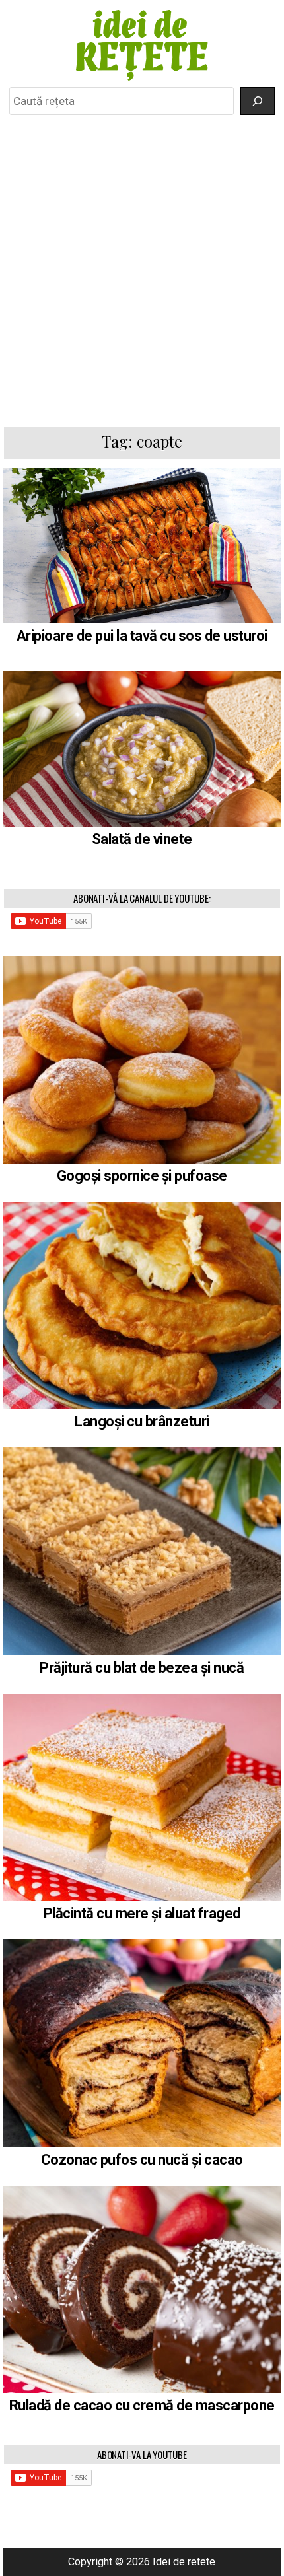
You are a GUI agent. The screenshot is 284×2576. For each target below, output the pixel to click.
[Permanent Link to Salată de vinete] (142, 748)
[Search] (258, 101)
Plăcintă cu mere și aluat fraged (142, 1913)
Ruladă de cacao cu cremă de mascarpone (142, 2405)
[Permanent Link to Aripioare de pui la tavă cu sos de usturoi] (142, 545)
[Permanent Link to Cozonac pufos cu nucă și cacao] (142, 2043)
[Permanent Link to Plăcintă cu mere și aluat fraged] (142, 1798)
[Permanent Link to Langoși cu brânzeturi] (142, 1306)
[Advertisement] (142, 270)
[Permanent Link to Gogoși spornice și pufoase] (142, 1060)
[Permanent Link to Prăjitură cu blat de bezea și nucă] (142, 1551)
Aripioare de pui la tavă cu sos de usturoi (142, 636)
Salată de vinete (142, 839)
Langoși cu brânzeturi (142, 1421)
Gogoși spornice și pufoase (142, 1176)
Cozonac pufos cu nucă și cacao (142, 2160)
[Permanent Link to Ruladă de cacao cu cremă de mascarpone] (142, 2290)
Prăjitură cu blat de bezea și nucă (142, 1668)
